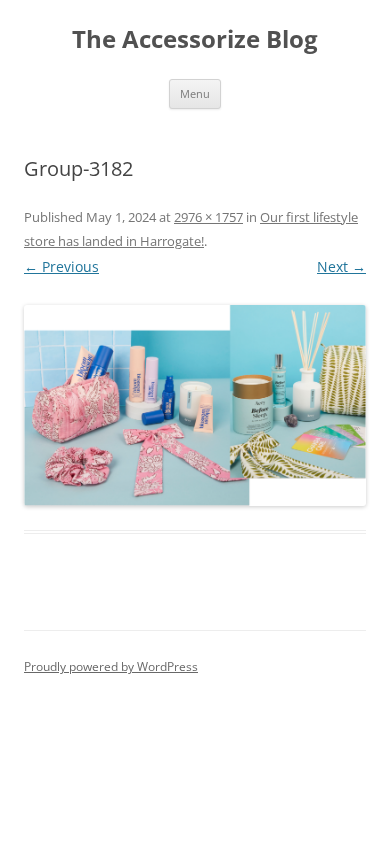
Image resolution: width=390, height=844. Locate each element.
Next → (341, 266)
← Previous (61, 266)
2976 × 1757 (208, 217)
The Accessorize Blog (195, 39)
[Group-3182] (195, 406)
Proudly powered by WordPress (111, 666)
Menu (195, 93)
